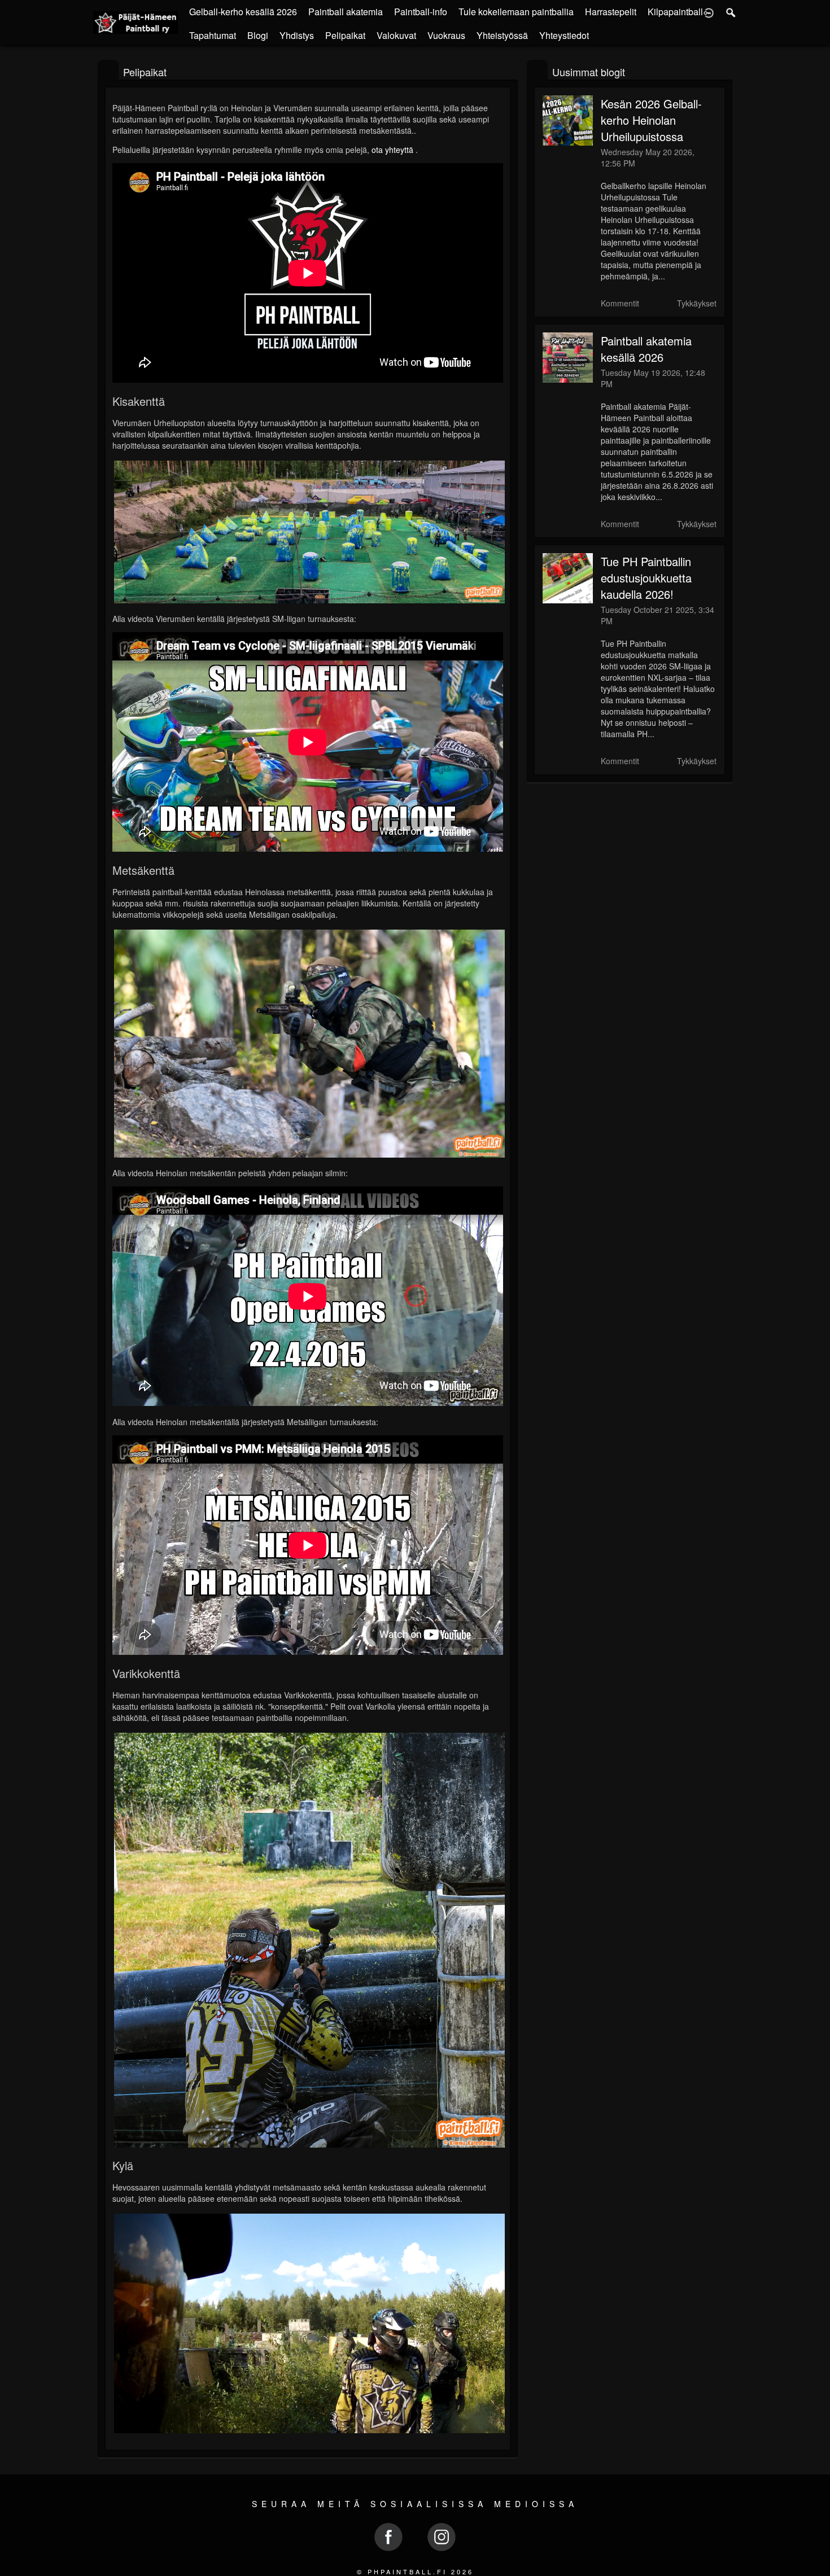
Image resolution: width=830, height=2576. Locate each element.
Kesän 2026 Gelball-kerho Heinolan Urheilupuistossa (651, 120)
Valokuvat (396, 35)
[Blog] (537, 71)
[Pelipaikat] (108, 71)
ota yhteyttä (392, 150)
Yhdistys (297, 35)
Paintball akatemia (346, 12)
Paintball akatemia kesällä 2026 (646, 349)
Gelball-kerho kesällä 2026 (243, 12)
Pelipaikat (345, 35)
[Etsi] (731, 12)
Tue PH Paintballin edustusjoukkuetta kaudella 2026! (646, 578)
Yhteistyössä (502, 35)
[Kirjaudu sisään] (709, 12)
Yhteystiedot (564, 35)
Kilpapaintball (675, 12)
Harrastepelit (611, 12)
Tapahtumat (213, 35)
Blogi (258, 35)
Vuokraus (446, 35)
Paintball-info (421, 12)
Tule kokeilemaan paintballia (516, 12)
